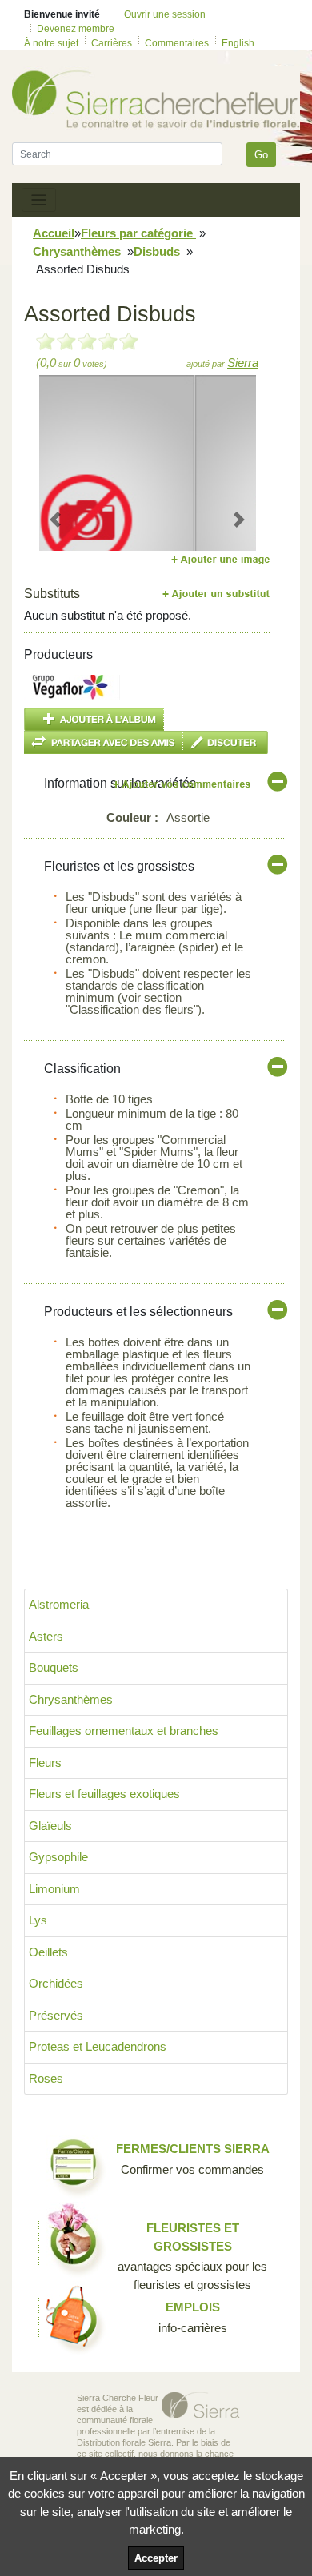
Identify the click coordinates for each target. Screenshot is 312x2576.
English (238, 43)
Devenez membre (76, 29)
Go (261, 155)
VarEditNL (183, 784)
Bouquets (54, 1667)
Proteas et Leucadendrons (98, 2046)
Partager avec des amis (104, 742)
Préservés (56, 2015)
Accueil (54, 233)
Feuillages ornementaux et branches (124, 1731)
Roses (46, 2078)
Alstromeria (59, 1604)
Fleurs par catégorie (138, 233)
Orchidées (56, 1983)
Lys (38, 1920)
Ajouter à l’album (94, 719)
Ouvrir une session (165, 14)
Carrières (112, 43)
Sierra (243, 363)
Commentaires (177, 43)
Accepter (156, 2558)
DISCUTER (226, 742)
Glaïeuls (50, 1826)
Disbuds (158, 251)
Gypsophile (58, 1857)
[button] (56, 520)
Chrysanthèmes (78, 251)
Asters (46, 1636)
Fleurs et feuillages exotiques (104, 1794)
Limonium (54, 1889)
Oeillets (48, 1952)
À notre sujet (51, 43)
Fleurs (45, 1763)
